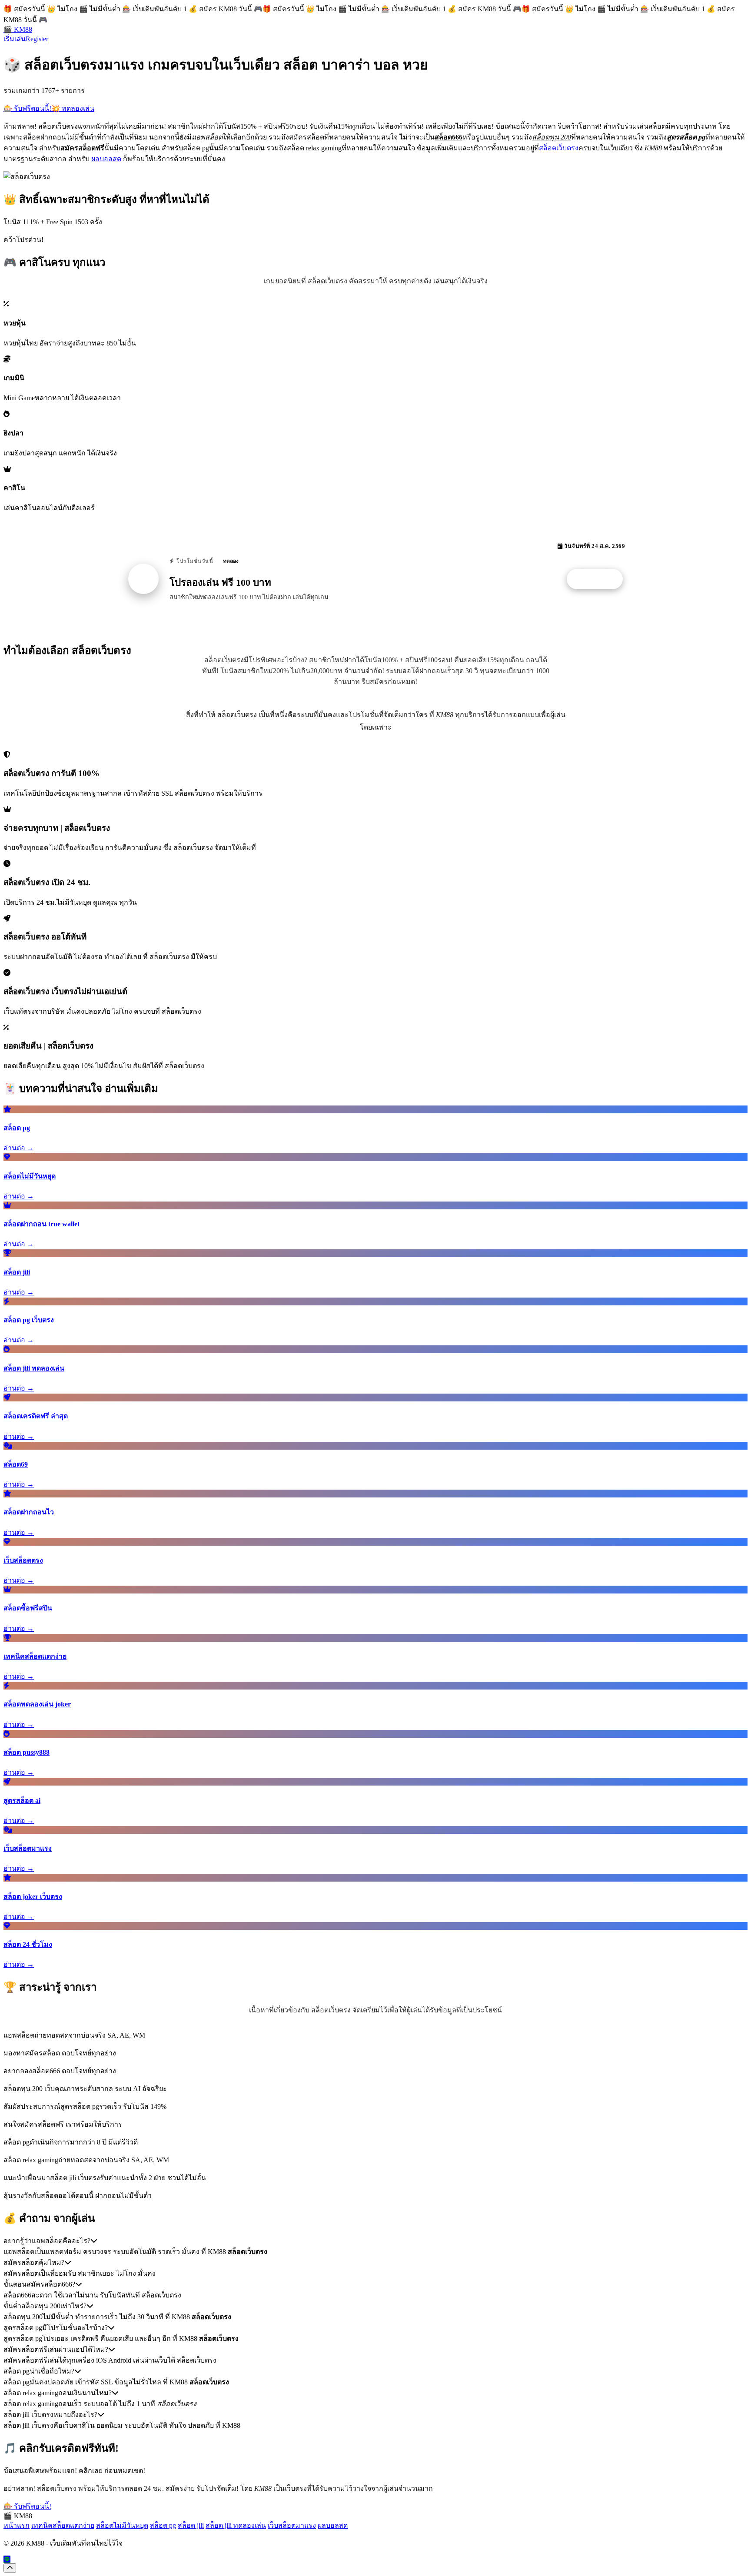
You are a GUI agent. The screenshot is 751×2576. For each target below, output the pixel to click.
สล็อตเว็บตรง (559, 148)
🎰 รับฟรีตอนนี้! (27, 108)
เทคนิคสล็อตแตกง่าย (63, 2525)
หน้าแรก (17, 2525)
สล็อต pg (163, 2525)
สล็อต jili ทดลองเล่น (236, 2525)
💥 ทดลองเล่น (73, 108)
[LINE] (7, 2559)
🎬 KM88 (18, 29)
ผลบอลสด (106, 159)
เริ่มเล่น (15, 39)
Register (37, 39)
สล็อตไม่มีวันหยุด (122, 2525)
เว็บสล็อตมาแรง (292, 2525)
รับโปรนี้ (599, 579)
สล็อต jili (191, 2525)
